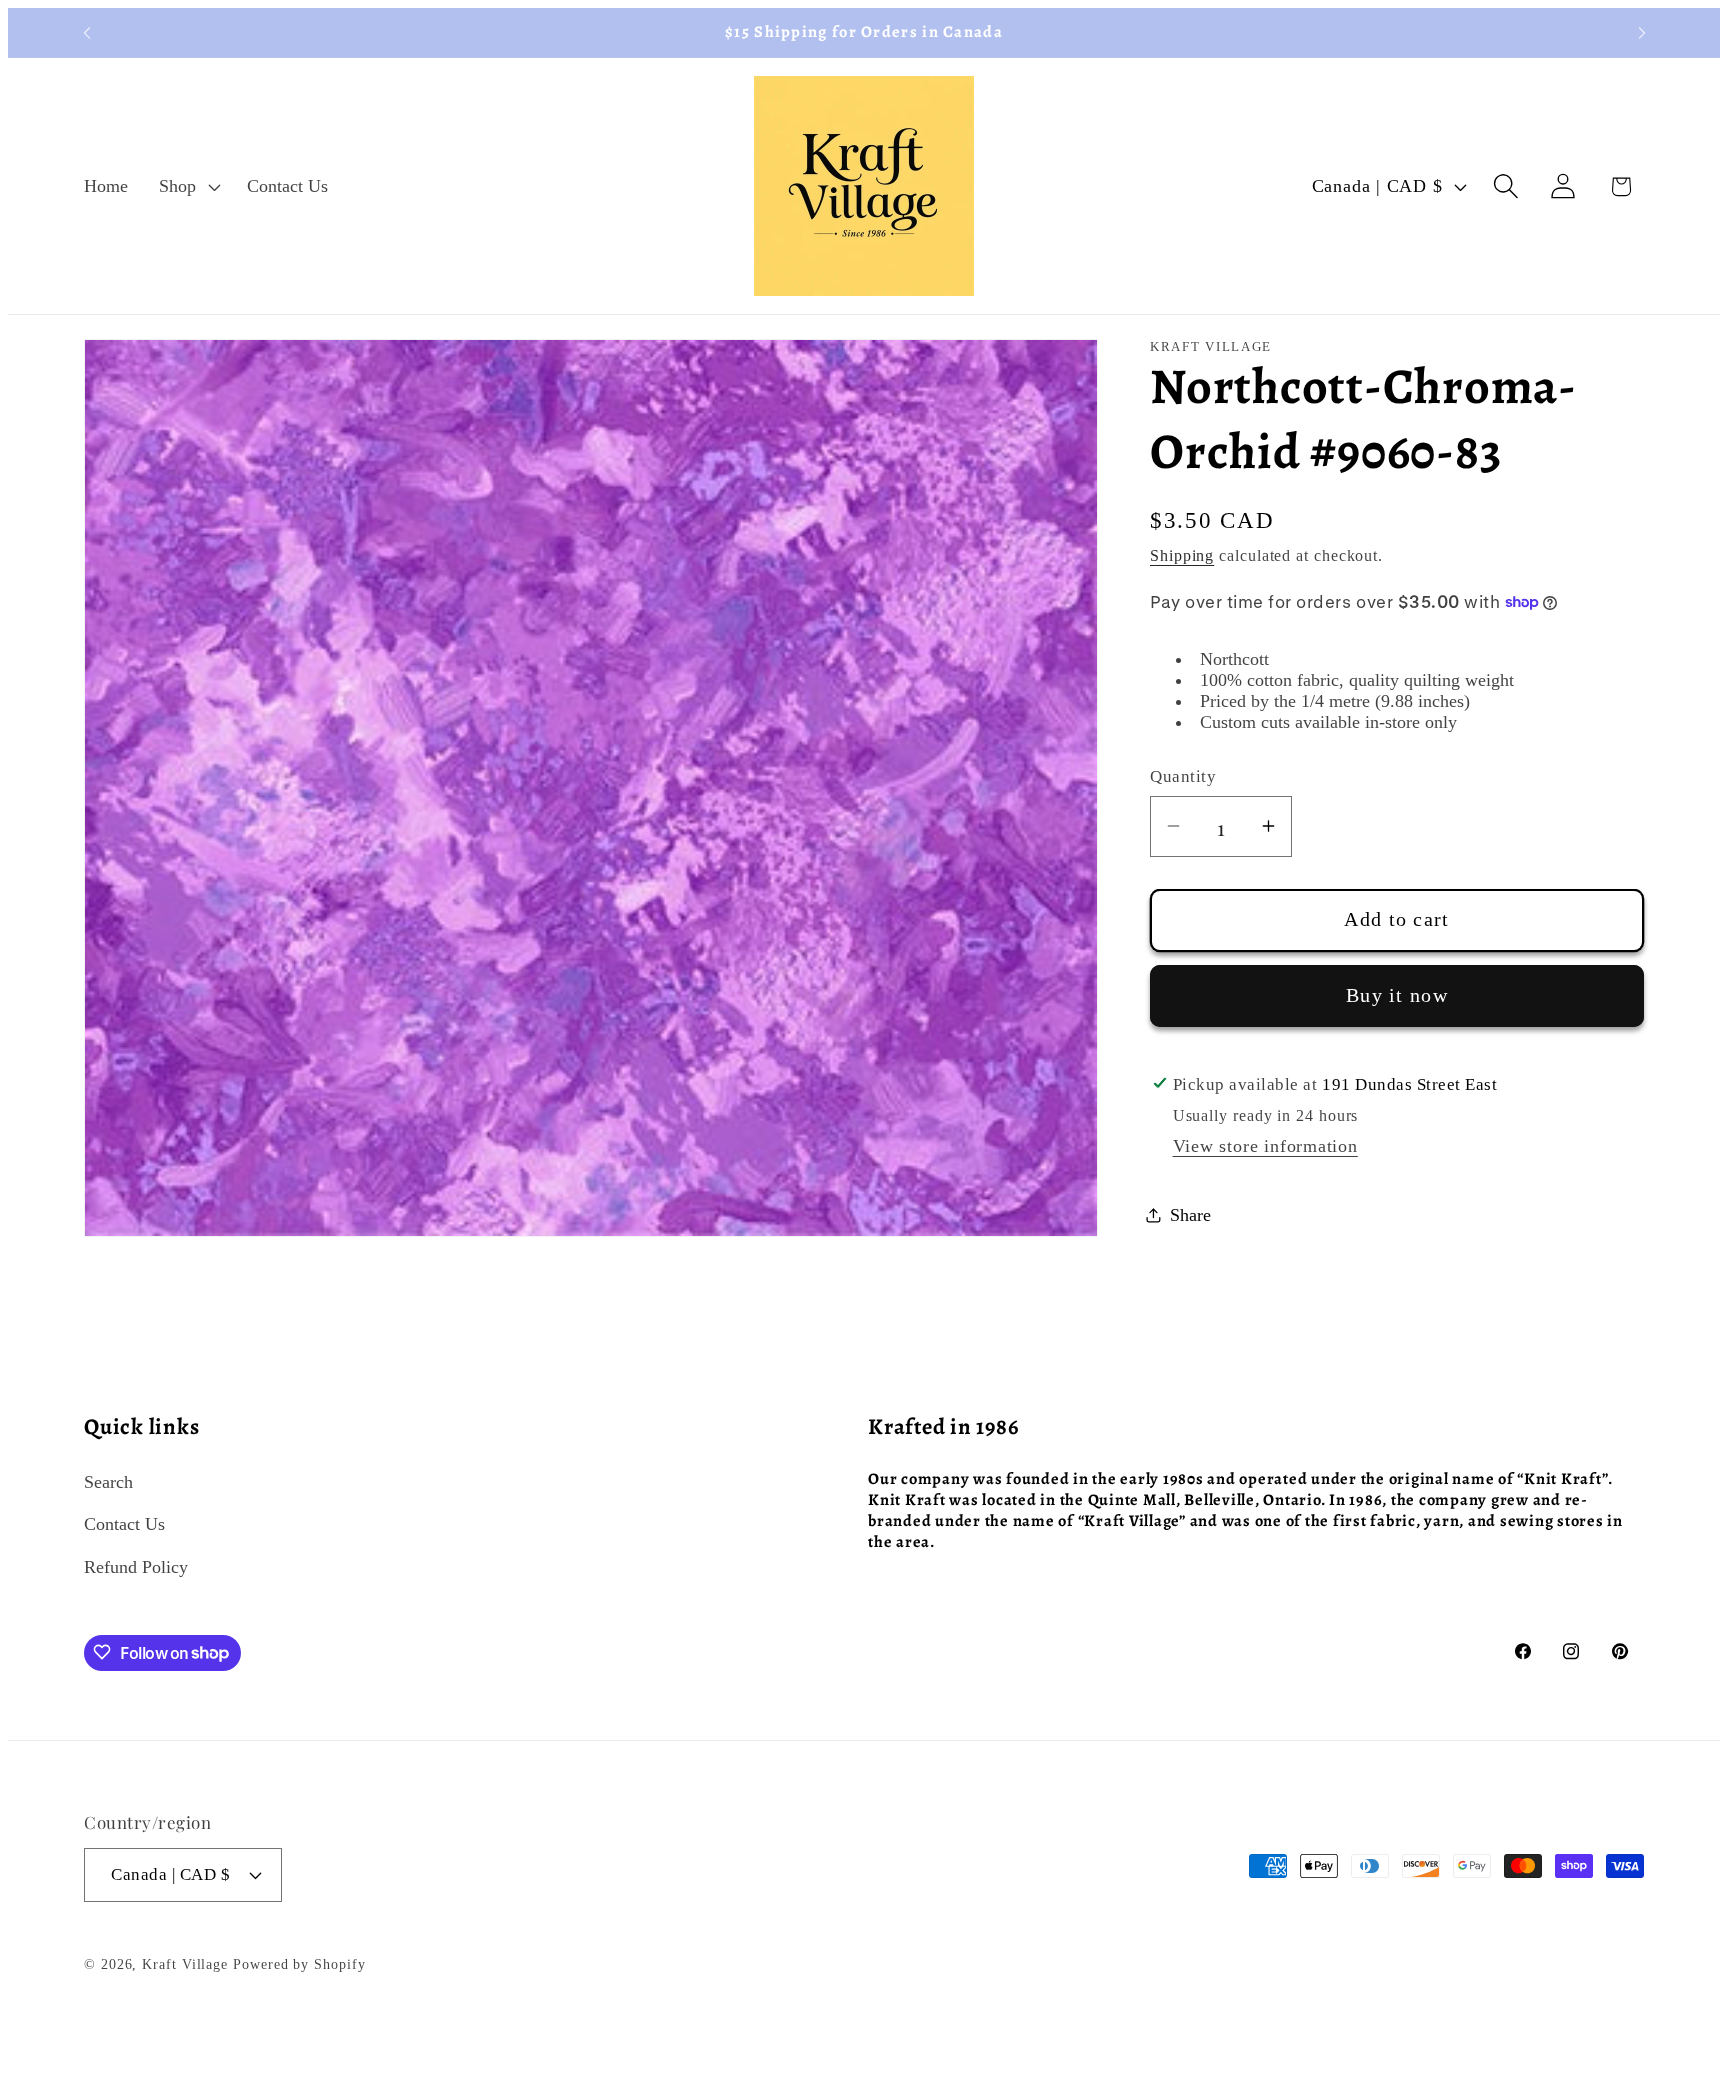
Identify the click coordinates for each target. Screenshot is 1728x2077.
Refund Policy (136, 1566)
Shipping (1182, 555)
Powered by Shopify (299, 1964)
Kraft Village (185, 1964)
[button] (188, 186)
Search (108, 1481)
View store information (1265, 1145)
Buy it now (1397, 994)
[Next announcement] (1642, 32)
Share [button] (1190, 1214)
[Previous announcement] (87, 32)
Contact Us (124, 1523)
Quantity (1183, 776)
